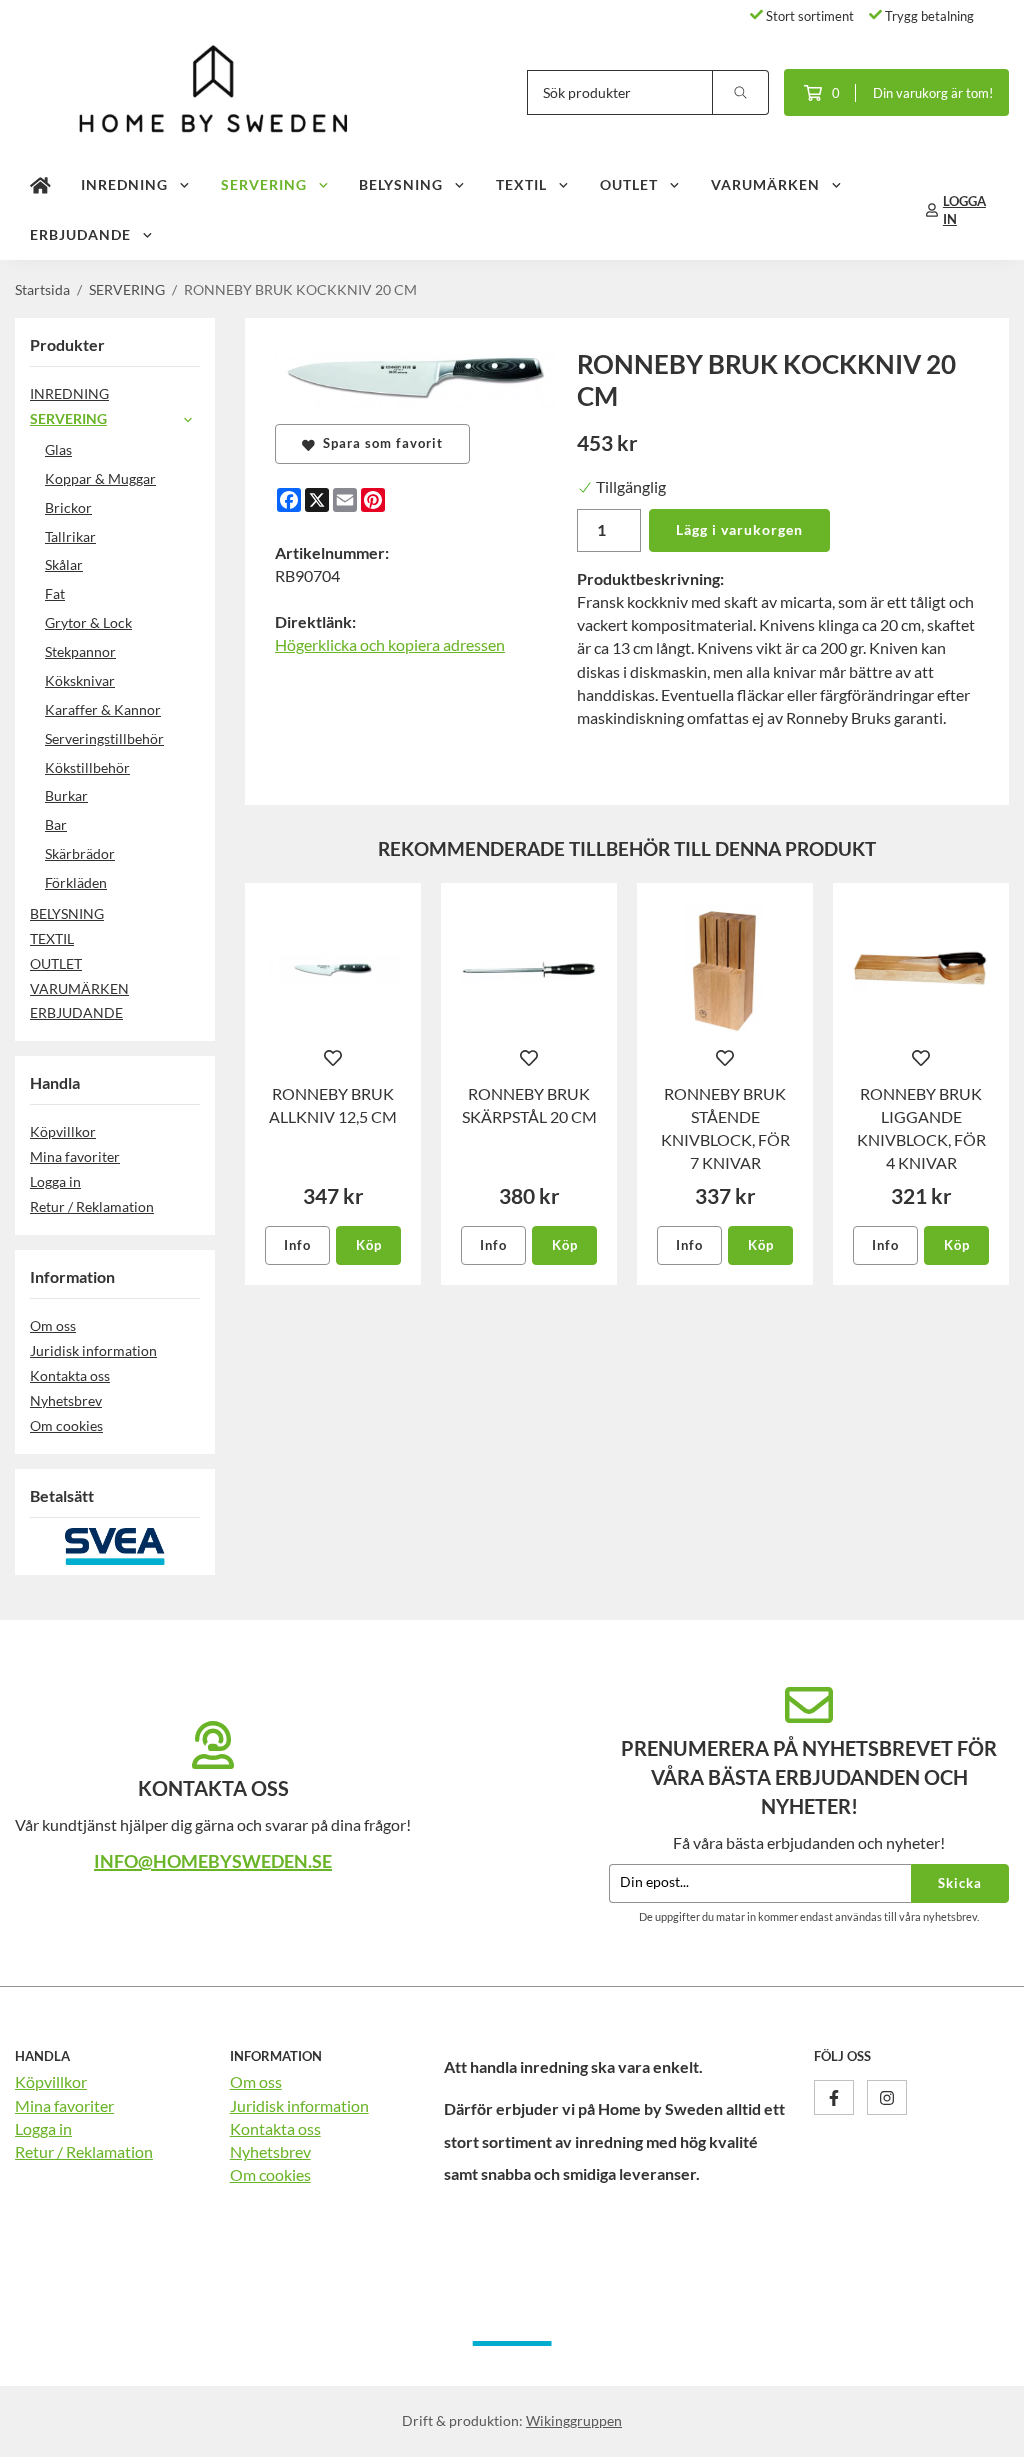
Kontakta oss (70, 1375)
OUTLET (629, 184)
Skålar (64, 564)
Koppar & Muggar (100, 478)
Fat (55, 593)
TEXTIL (521, 184)
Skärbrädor (80, 853)
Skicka (960, 1883)
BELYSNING (401, 184)
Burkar (66, 795)
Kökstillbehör (87, 767)
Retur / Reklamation (92, 1206)
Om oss (53, 1325)
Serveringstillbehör (104, 738)
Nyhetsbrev (66, 1400)
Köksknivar (80, 680)
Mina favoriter (75, 1156)
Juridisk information (93, 1350)
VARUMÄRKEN (765, 184)
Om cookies (66, 1425)
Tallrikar (70, 536)
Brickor (68, 507)
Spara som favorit (379, 443)
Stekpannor (80, 651)
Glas (58, 449)
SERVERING (264, 184)
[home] (40, 185)
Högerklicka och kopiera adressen (390, 644)
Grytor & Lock (88, 622)
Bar (56, 824)
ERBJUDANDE (80, 234)
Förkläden (76, 882)
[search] (741, 92)
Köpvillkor (63, 1131)
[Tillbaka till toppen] (981, 2429)
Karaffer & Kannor (103, 709)
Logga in (55, 1181)
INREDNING (124, 184)
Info (297, 1245)
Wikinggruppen (574, 2420)
